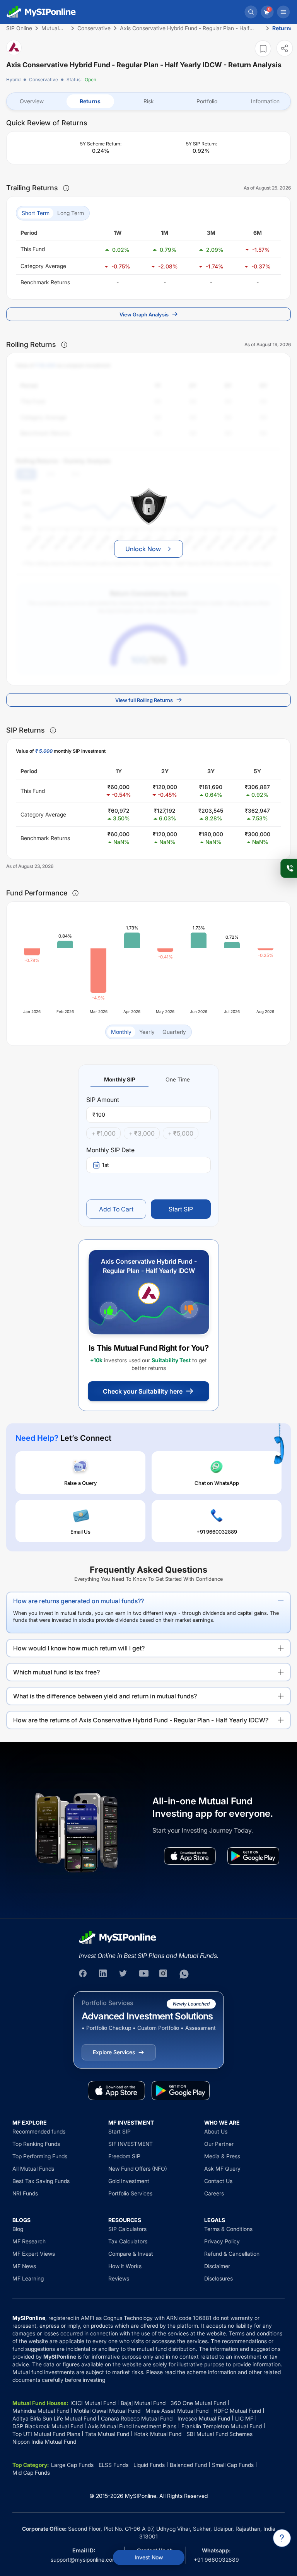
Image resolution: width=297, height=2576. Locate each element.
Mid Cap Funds (31, 2473)
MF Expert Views (34, 2254)
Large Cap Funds (72, 2465)
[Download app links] (190, 1856)
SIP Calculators (127, 2229)
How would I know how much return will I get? (79, 1648)
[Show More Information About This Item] (66, 188)
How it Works (125, 2266)
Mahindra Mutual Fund (41, 2411)
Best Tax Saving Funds (41, 2181)
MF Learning (28, 2278)
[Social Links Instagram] (164, 1974)
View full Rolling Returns (144, 700)
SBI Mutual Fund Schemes (219, 2434)
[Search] (251, 12)
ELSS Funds (114, 2465)
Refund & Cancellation (232, 2254)
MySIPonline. (141, 2496)
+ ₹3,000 (142, 1133)
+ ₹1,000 (103, 1133)
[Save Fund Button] (263, 49)
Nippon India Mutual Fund (44, 2442)
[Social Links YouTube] (144, 1974)
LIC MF (244, 2418)
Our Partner (219, 2144)
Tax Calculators (128, 2241)
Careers (214, 2193)
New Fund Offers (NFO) (138, 2169)
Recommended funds (39, 2131)
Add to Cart (116, 1209)
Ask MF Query (222, 2169)
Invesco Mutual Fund (204, 2418)
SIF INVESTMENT (131, 2144)
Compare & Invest (131, 2254)
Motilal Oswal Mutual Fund (107, 2411)
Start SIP (181, 1209)
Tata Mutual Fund (107, 2434)
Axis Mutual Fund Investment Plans (132, 2426)
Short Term (36, 213)
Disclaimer (217, 2266)
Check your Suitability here (143, 1391)
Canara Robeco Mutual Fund (137, 2418)
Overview (32, 101)
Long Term (71, 213)
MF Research (29, 2241)
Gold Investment (129, 2181)
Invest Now (149, 2557)
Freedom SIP (124, 2156)
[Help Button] (282, 2538)
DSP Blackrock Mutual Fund (48, 2426)
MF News (24, 2266)
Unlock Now (143, 549)
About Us (216, 2131)
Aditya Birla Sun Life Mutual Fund (54, 2418)
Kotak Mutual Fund (158, 2434)
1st (106, 1165)
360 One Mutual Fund (198, 2403)
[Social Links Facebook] (84, 1974)
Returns (90, 101)
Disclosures (218, 2278)
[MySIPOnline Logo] (41, 12)
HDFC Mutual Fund (237, 2411)
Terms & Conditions (228, 2229)
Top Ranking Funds (36, 2144)
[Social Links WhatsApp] (184, 1974)
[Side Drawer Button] (283, 12)
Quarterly (174, 1032)
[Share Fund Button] (285, 48)
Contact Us (218, 2181)
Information (265, 101)
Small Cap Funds (233, 2465)
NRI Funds (25, 2193)
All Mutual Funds (33, 2169)
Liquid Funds (149, 2465)
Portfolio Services (130, 2193)
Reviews (119, 2278)
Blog (18, 2229)
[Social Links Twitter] (124, 1974)
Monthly (121, 1032)
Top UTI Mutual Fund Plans (46, 2434)
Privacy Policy (222, 2241)
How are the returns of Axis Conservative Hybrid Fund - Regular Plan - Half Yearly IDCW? (141, 1720)
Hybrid (13, 79)
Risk (149, 101)
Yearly (147, 1032)
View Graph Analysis (144, 314)
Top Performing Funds (40, 2156)
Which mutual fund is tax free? (56, 1672)
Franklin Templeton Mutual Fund (222, 2426)
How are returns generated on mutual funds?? (79, 1601)
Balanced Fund (188, 2465)
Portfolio (207, 101)
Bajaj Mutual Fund (143, 2403)
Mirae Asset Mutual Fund (177, 2411)
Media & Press (222, 2156)
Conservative (44, 79)
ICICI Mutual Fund (93, 2403)
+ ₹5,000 (181, 1133)
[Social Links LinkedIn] (104, 1974)
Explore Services (114, 2052)
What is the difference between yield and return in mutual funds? (105, 1696)
